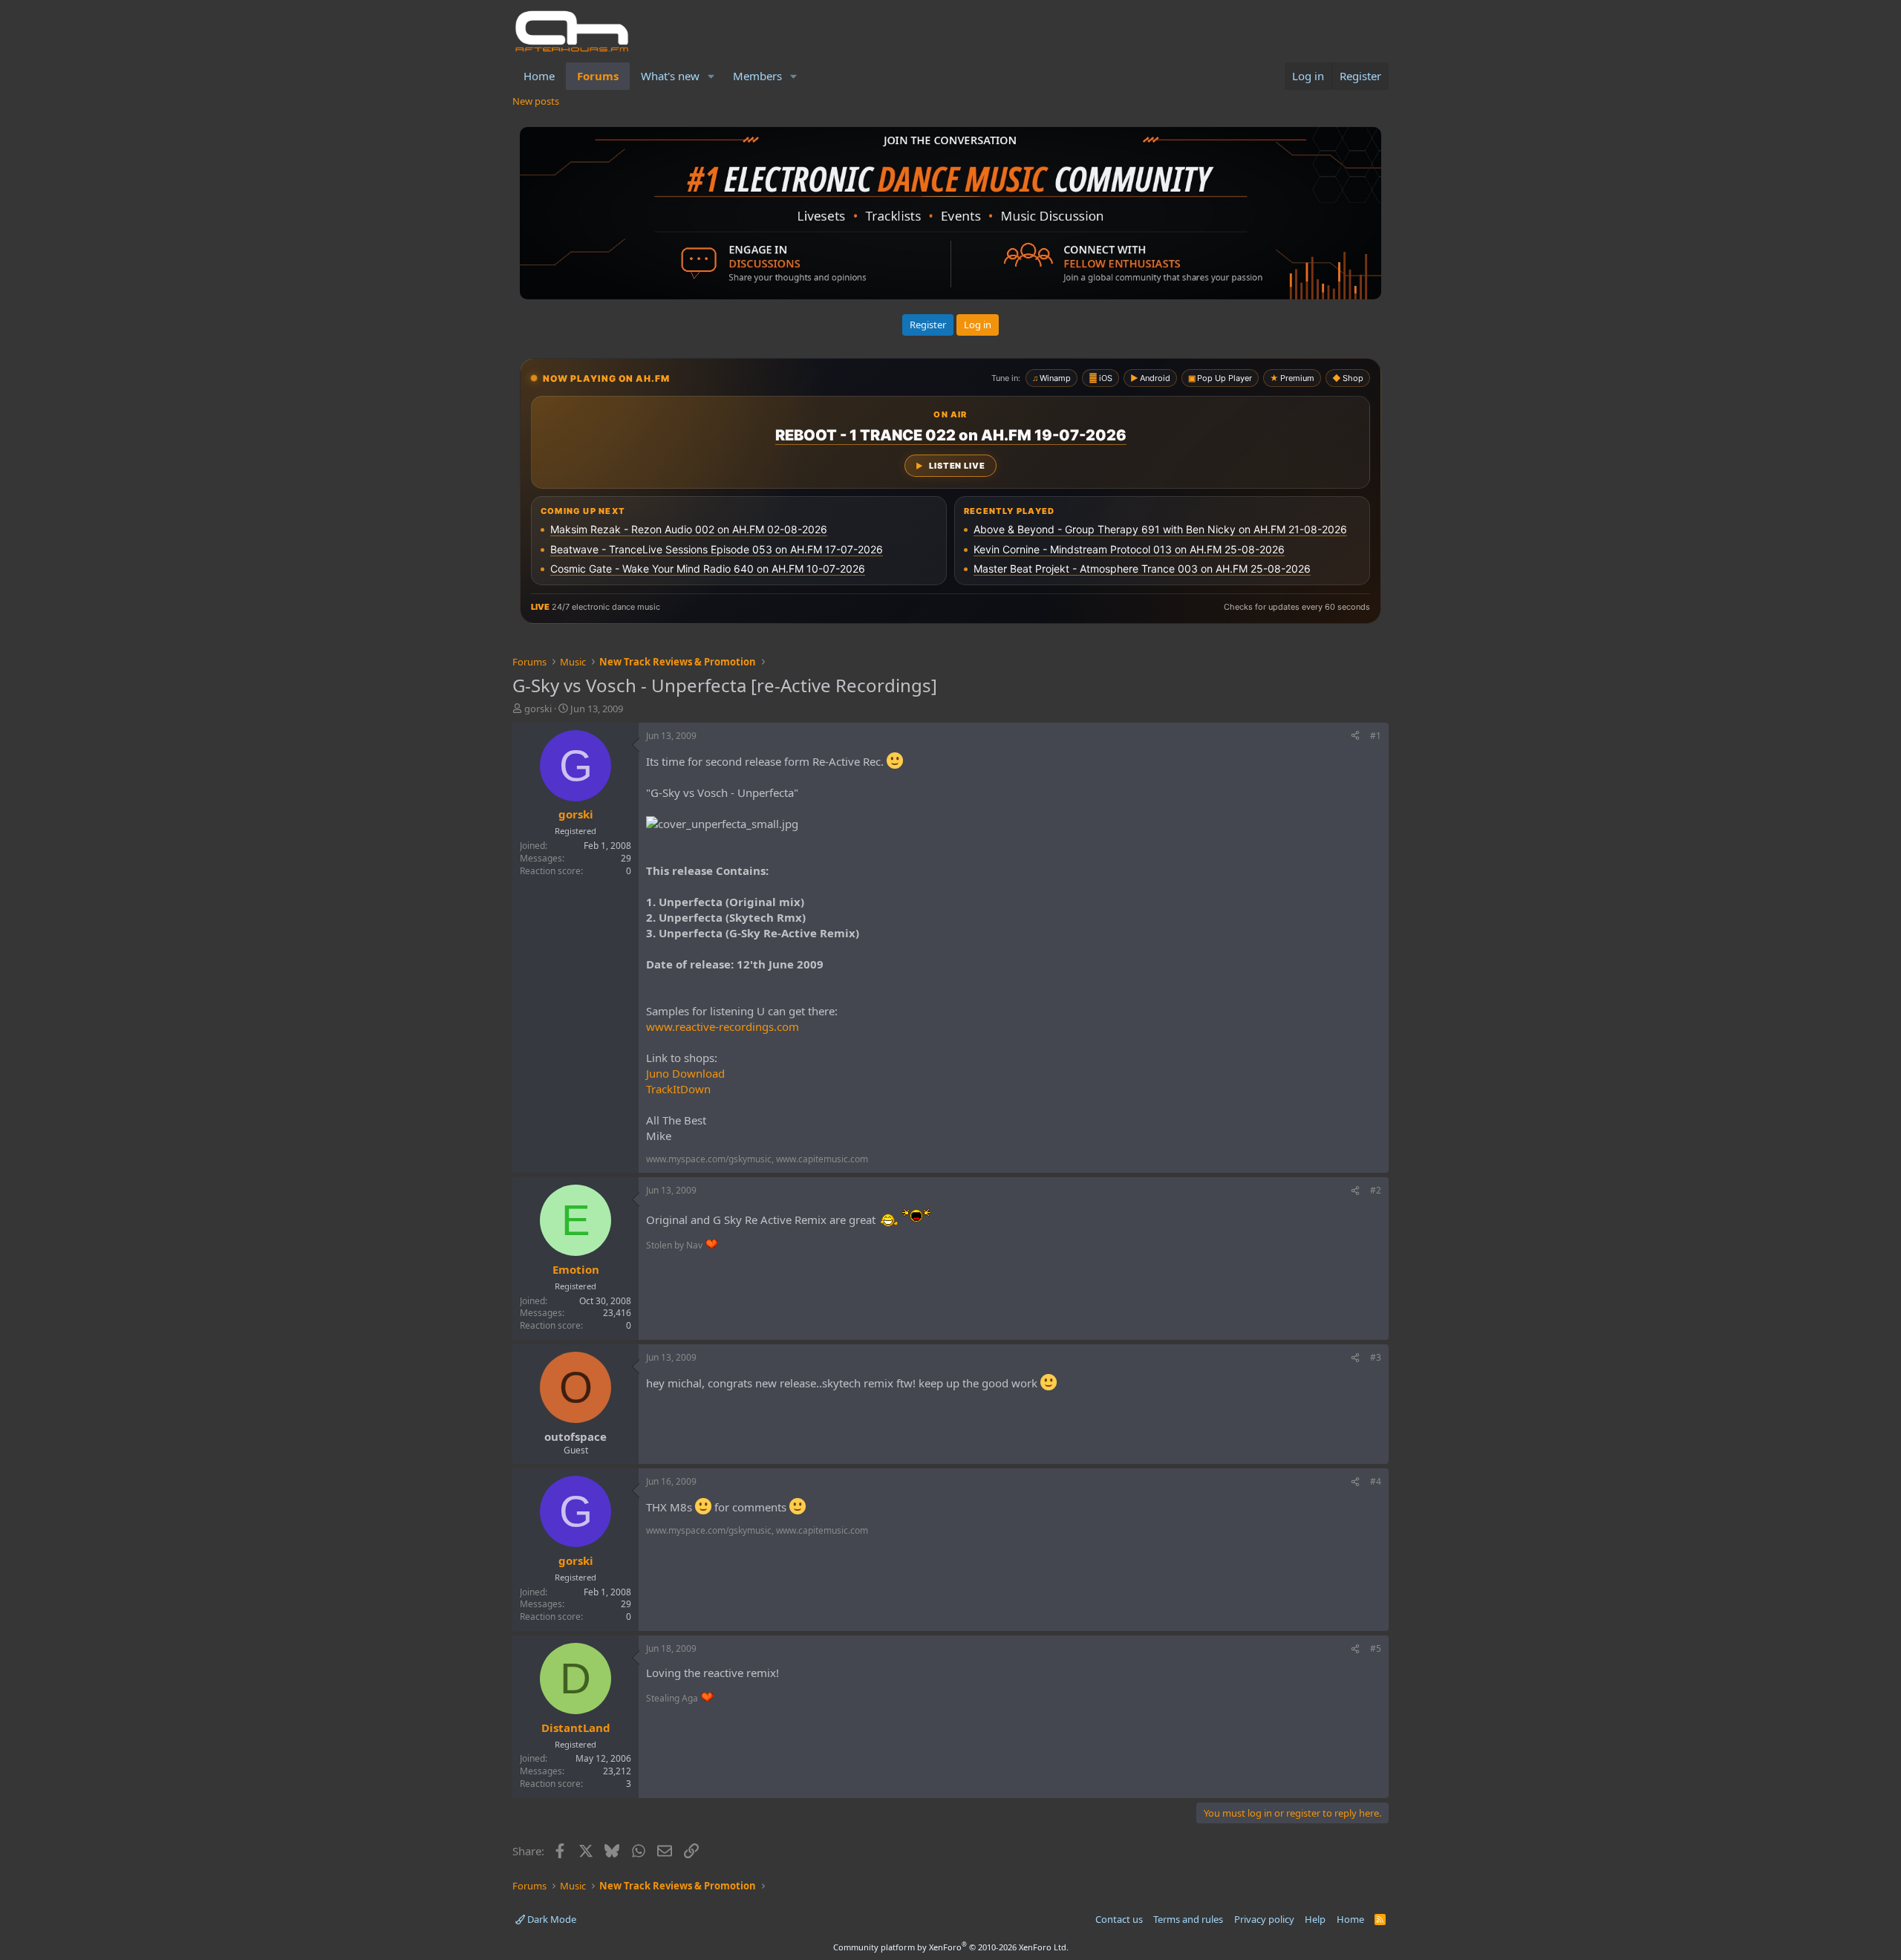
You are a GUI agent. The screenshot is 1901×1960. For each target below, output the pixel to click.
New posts (536, 101)
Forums (598, 76)
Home (539, 76)
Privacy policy (1264, 1919)
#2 (1376, 1190)
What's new (670, 76)
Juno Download (685, 1073)
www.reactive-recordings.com (723, 1026)
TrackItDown (678, 1089)
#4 (1376, 1481)
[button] (711, 76)
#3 (1376, 1357)
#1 (1376, 736)
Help (1315, 1919)
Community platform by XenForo (951, 1947)
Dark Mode (551, 1919)
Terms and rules (1188, 1919)
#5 (1376, 1648)
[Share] (1355, 736)
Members (757, 76)
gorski (538, 709)
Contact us (1119, 1919)
